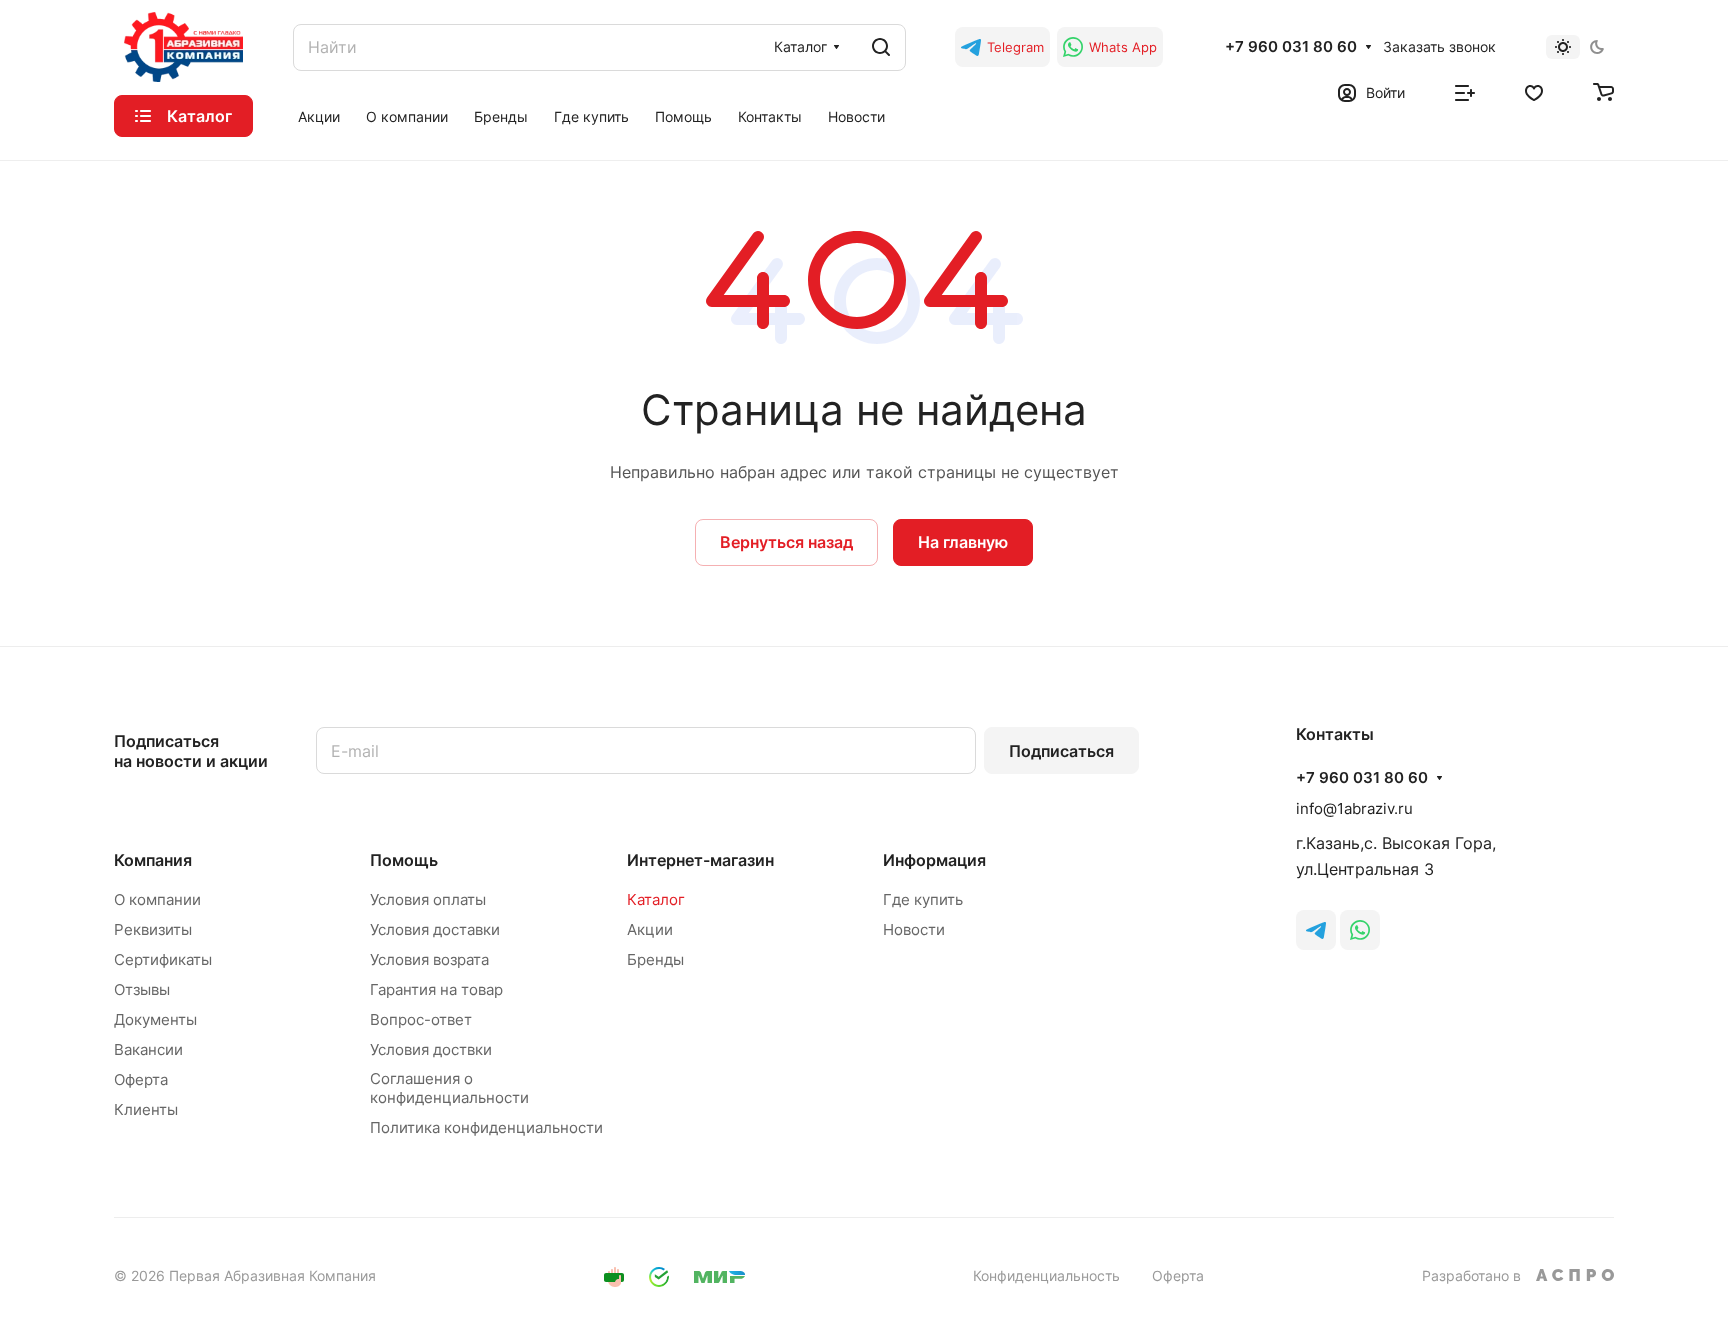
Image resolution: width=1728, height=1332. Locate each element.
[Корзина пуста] (1603, 91)
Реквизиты (153, 929)
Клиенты (146, 1109)
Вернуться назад (786, 542)
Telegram (1015, 47)
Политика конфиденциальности (486, 1127)
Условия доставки (435, 929)
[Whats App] (1360, 930)
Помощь (404, 860)
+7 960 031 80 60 (1291, 47)
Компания (153, 860)
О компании (157, 899)
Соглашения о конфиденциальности (449, 1088)
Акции (650, 929)
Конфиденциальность (1046, 1275)
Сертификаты (163, 959)
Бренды (655, 959)
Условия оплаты (428, 899)
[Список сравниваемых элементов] (1465, 91)
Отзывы (142, 989)
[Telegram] (1316, 930)
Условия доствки (431, 1049)
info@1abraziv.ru (1354, 808)
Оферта (141, 1079)
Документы (155, 1019)
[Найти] (881, 47)
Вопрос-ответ (421, 1019)
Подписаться (1061, 751)
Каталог (656, 899)
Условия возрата (429, 959)
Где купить (923, 899)
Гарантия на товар (436, 989)
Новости (914, 929)
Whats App (1123, 47)
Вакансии (148, 1049)
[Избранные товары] (1534, 91)
